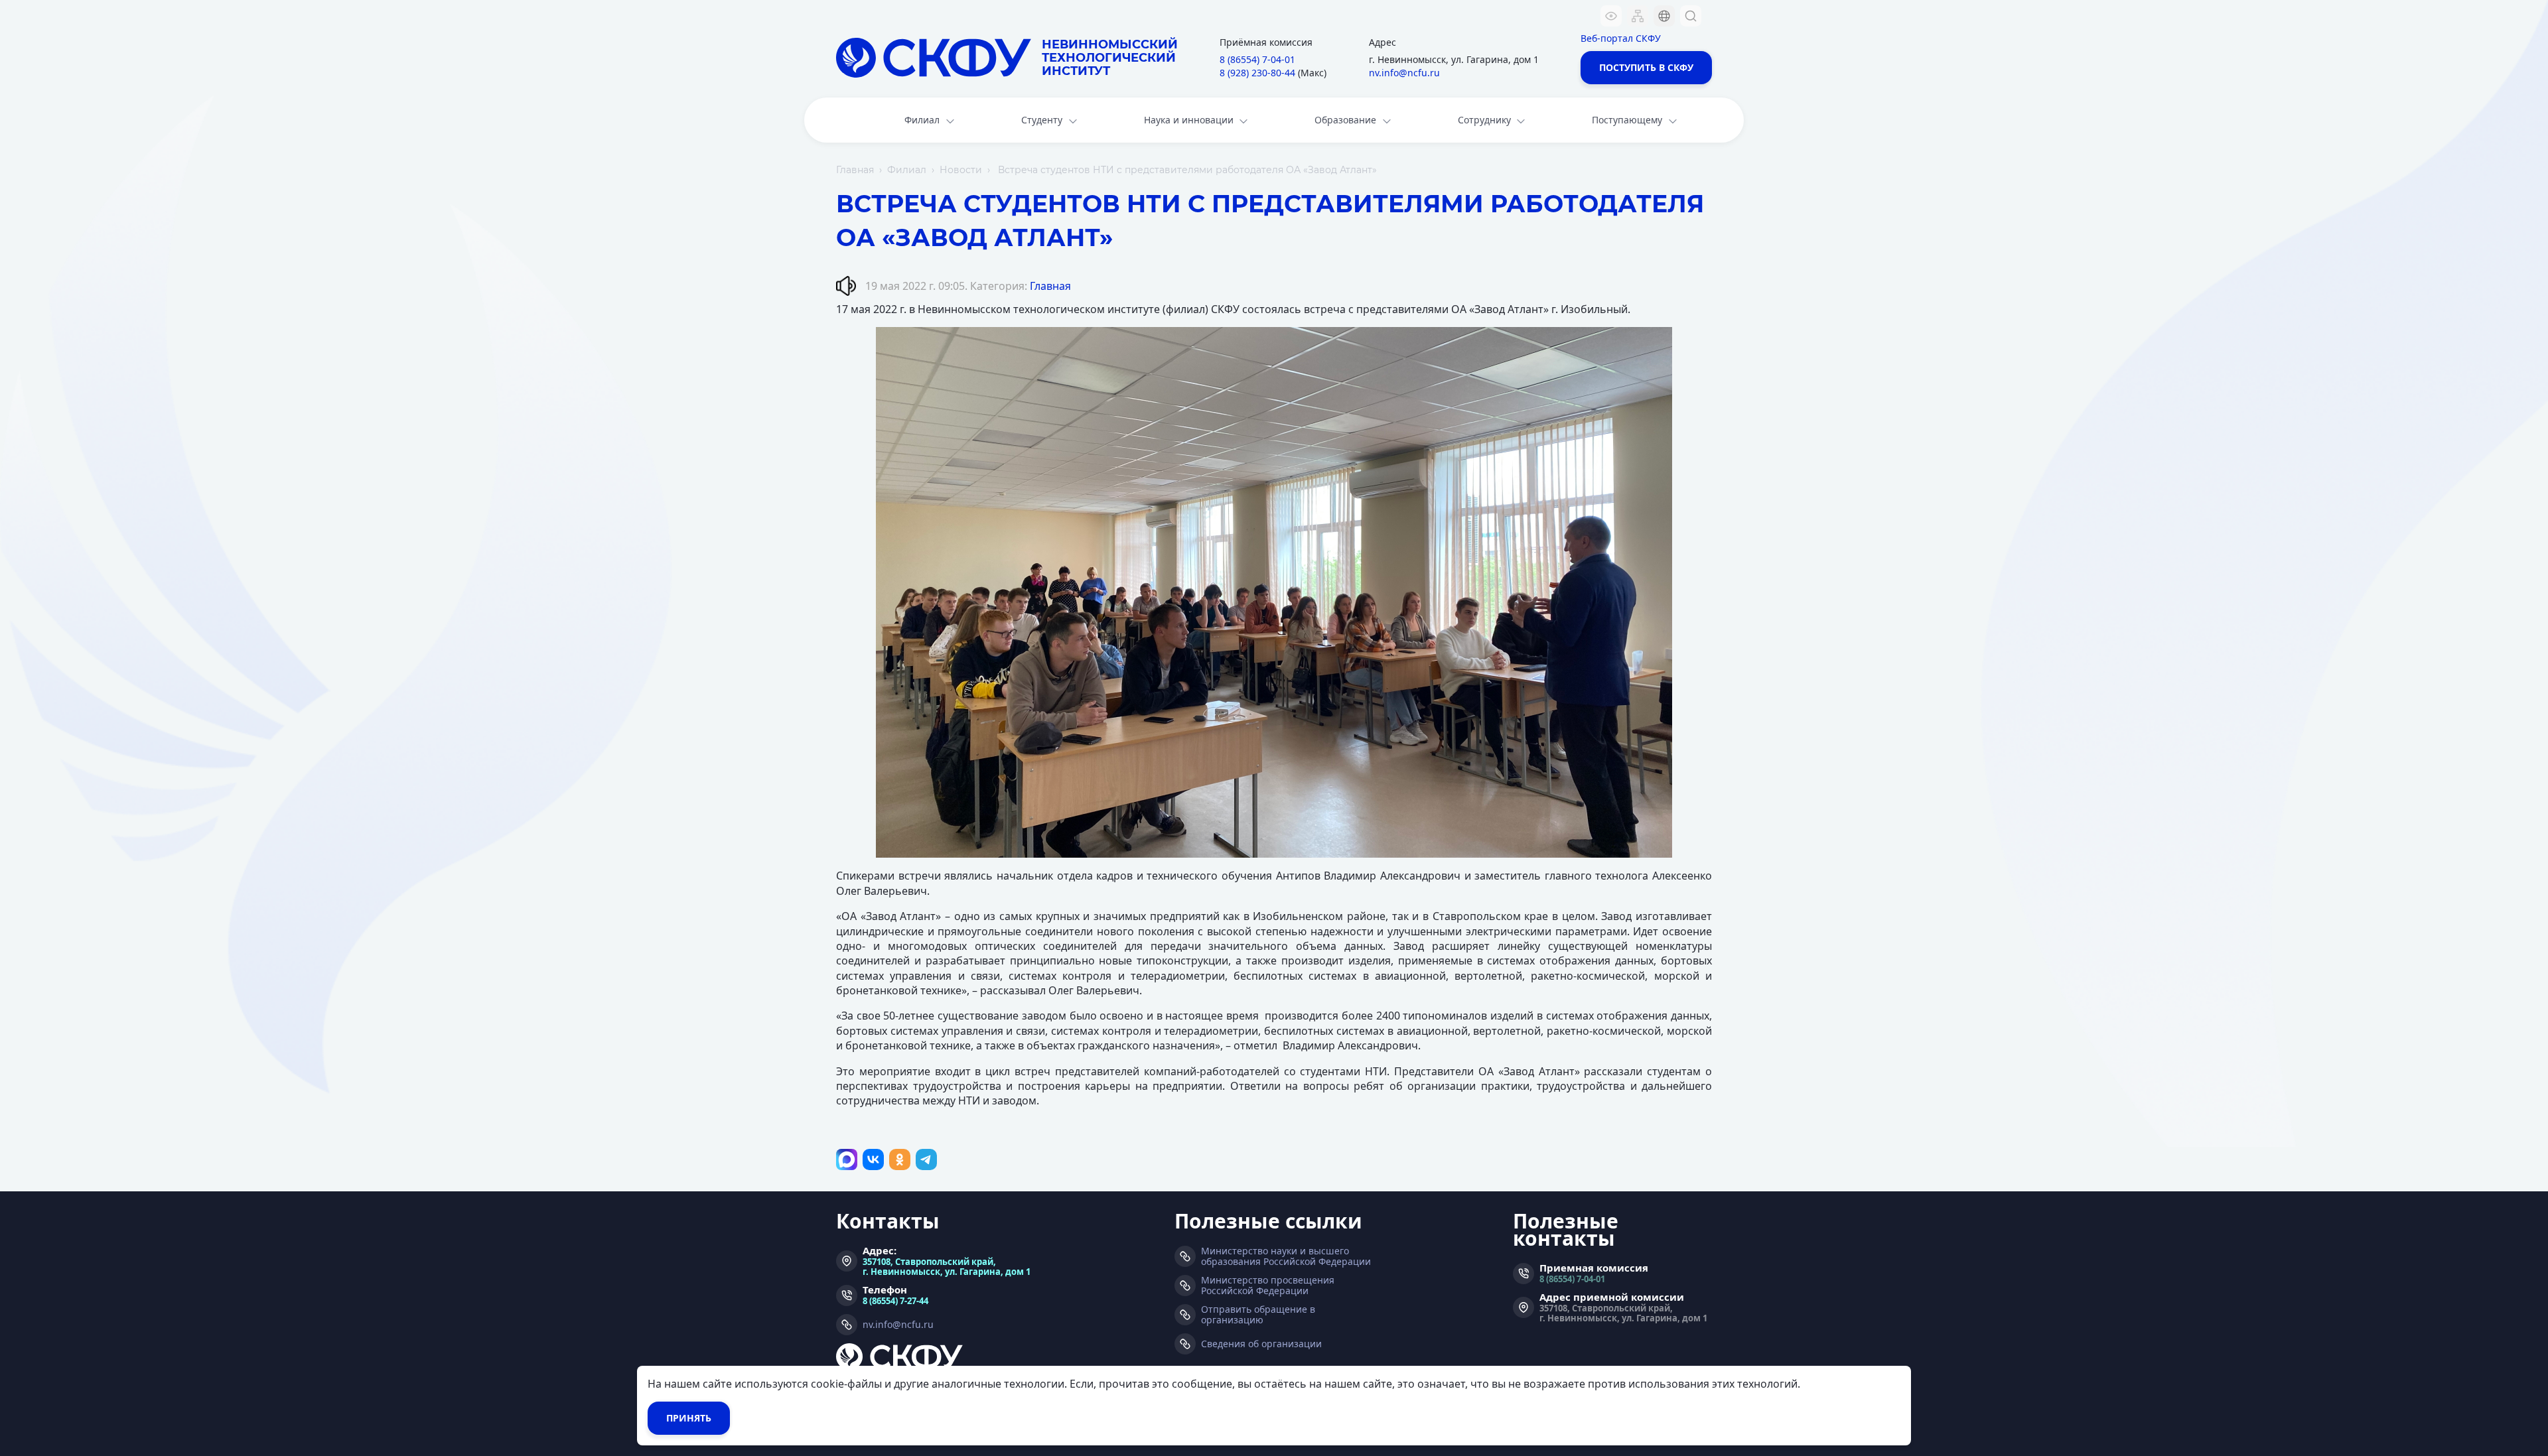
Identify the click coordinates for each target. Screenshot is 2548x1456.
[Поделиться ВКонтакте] (873, 1159)
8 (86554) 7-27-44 (895, 1300)
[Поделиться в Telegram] (926, 1159)
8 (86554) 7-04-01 (1572, 1279)
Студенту (1042, 120)
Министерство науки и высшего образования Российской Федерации (1286, 1256)
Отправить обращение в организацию (1258, 1315)
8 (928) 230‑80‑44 (1257, 73)
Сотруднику (1484, 120)
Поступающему (1627, 120)
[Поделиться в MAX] (847, 1159)
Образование (1345, 120)
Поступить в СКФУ (1646, 67)
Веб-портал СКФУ (1621, 38)
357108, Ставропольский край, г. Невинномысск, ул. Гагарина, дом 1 (947, 1266)
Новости (961, 170)
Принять (689, 1418)
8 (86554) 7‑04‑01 (1257, 59)
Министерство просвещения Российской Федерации (1268, 1286)
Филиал (922, 120)
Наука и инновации (1189, 120)
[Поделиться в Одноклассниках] (900, 1159)
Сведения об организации (1261, 1344)
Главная (855, 170)
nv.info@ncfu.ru (1404, 73)
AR (1656, 96)
